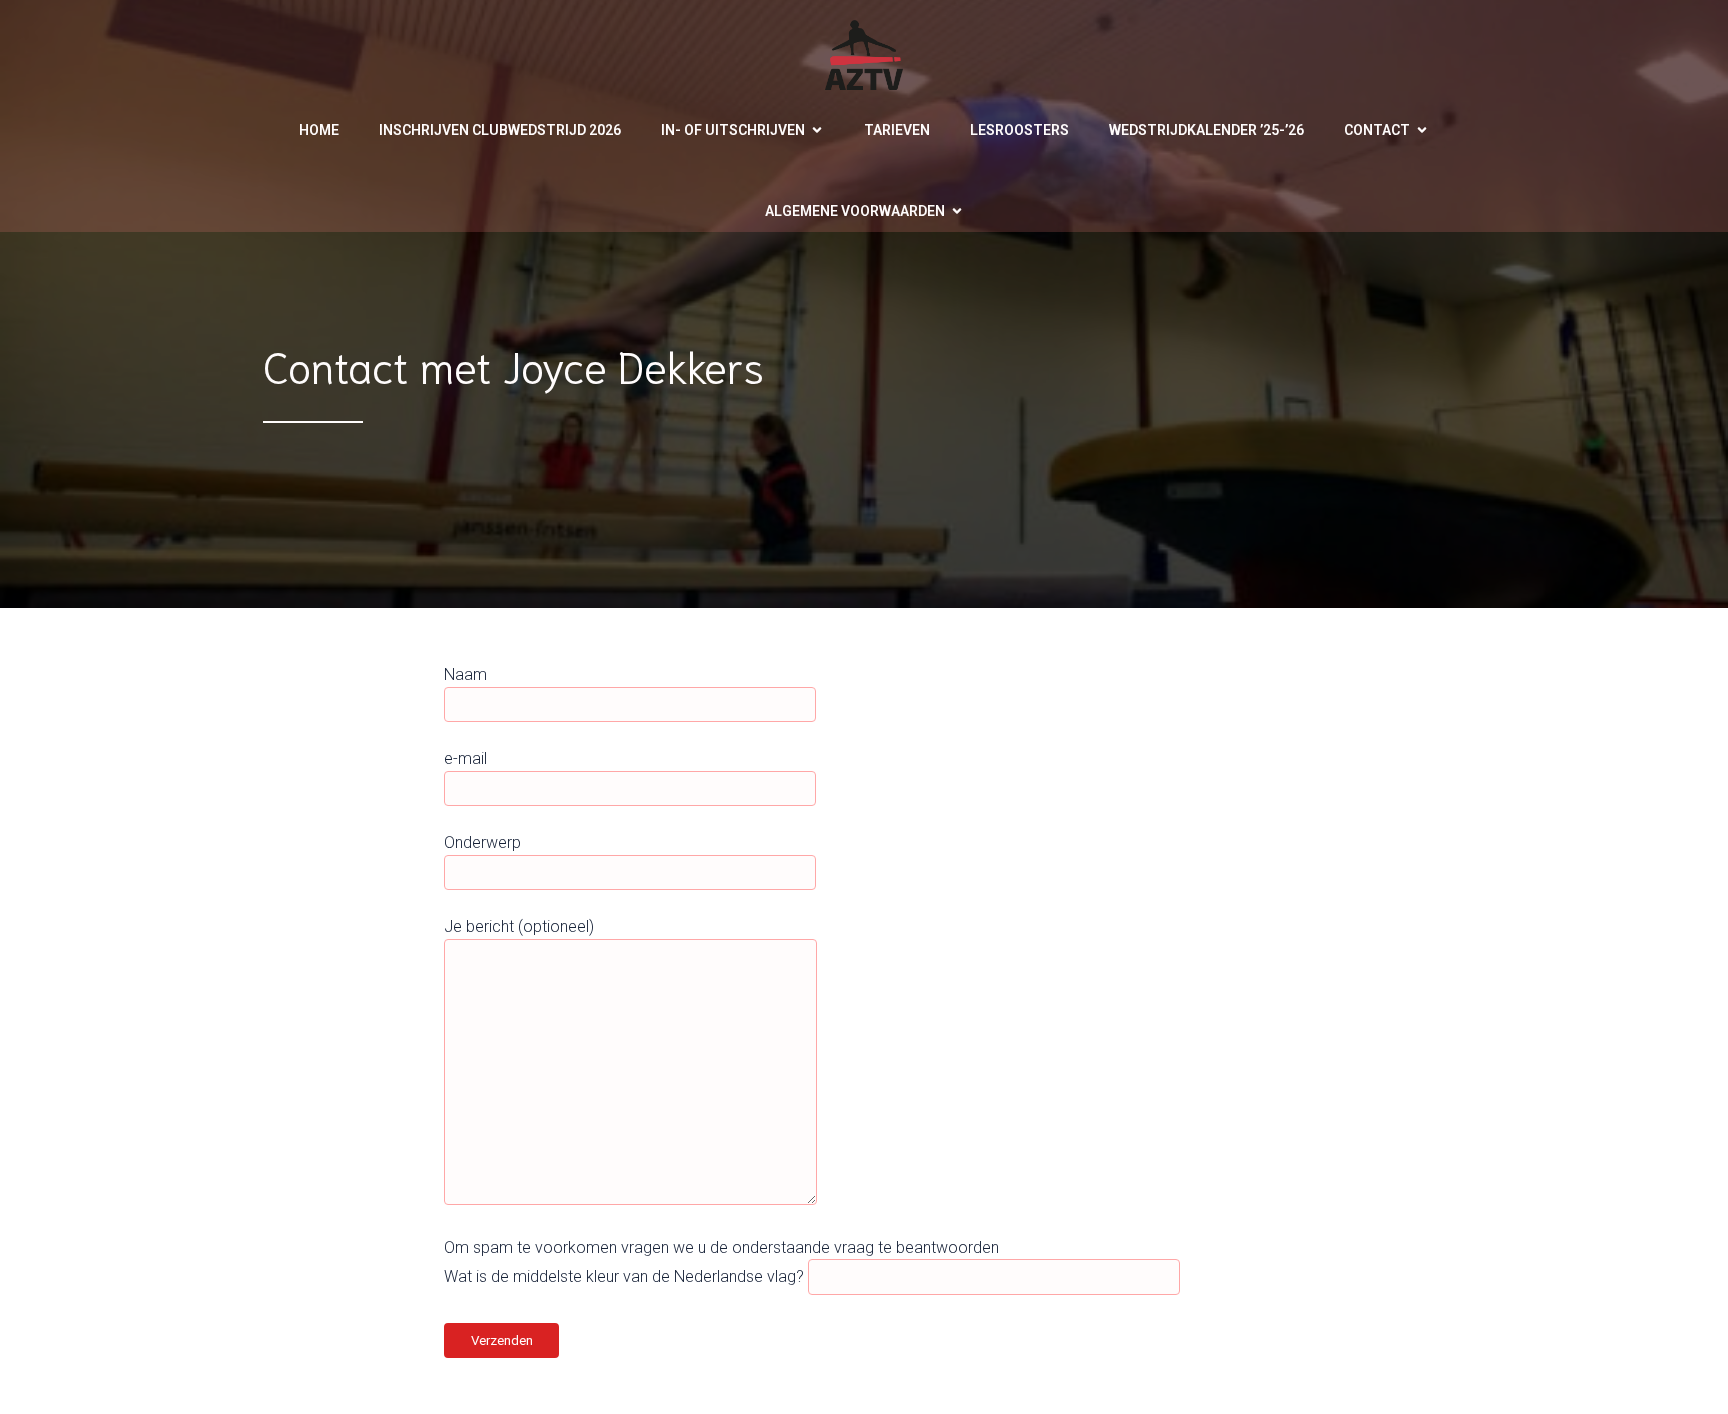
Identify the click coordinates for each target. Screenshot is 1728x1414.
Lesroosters (1019, 130)
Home (319, 130)
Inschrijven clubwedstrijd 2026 (500, 130)
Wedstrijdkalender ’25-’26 (1206, 130)
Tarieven (897, 130)
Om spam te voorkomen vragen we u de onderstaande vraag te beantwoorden (721, 1247)
